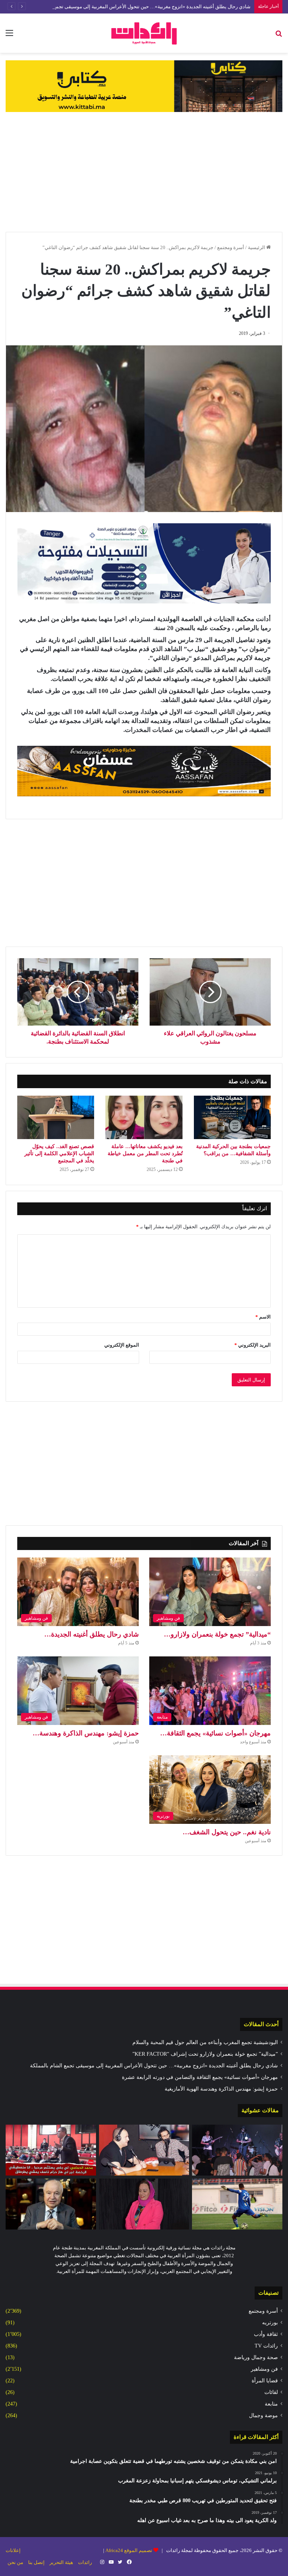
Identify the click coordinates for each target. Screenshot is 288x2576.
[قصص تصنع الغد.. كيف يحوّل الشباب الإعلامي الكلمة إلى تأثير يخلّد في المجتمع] (56, 1117)
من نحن (15, 2562)
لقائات (271, 2392)
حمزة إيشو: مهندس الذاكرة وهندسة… (86, 1733)
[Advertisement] (144, 172)
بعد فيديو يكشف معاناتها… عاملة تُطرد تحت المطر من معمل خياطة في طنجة (145, 1154)
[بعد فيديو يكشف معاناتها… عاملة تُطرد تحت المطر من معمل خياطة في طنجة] (144, 1117)
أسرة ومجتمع (231, 247)
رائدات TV (266, 2346)
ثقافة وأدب (266, 2334)
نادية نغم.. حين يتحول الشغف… (227, 1832)
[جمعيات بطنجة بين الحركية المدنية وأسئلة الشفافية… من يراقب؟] (232, 1117)
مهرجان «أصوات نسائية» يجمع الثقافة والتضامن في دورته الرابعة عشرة (200, 2077)
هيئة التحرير (61, 2562)
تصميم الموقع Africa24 (129, 2550)
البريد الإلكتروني (253, 1345)
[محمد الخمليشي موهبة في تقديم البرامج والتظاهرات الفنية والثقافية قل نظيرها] (144, 2150)
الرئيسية (257, 247)
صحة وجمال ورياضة (256, 2357)
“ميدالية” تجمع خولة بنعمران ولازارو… (217, 1634)
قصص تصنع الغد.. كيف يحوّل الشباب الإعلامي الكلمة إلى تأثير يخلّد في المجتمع (59, 1154)
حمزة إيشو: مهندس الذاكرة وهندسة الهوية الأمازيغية (221, 2089)
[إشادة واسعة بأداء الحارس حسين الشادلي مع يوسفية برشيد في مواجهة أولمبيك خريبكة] (237, 2204)
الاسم (263, 1317)
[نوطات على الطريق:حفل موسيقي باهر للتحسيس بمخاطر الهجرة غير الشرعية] (237, 2150)
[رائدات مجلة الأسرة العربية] (144, 33)
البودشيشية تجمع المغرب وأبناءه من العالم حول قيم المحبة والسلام (205, 2042)
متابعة (271, 2404)
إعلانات (13, 2550)
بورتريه (270, 2323)
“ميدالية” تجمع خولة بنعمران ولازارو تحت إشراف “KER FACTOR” (205, 2054)
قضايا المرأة (265, 2381)
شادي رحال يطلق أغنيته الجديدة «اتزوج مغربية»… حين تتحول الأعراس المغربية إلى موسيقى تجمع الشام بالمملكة (136, 7)
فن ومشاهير (264, 2369)
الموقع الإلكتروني (122, 1345)
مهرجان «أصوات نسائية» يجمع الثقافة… (215, 1733)
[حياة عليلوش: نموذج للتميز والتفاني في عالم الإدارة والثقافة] (144, 2204)
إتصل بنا (36, 2562)
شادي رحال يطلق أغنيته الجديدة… (91, 1634)
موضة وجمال (263, 2415)
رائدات (85, 2562)
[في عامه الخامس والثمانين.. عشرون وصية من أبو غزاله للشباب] (51, 2204)
